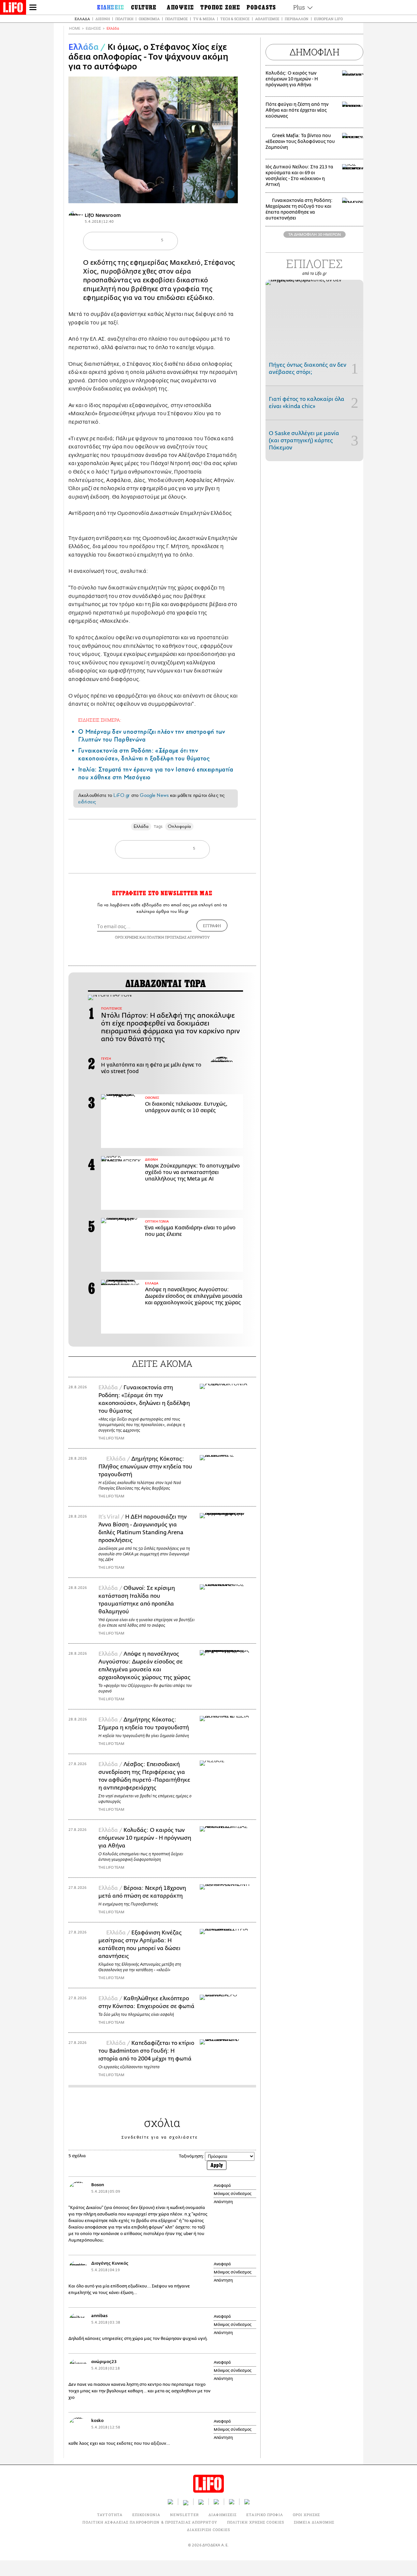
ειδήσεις (87, 802)
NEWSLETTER (184, 2515)
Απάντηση (223, 2202)
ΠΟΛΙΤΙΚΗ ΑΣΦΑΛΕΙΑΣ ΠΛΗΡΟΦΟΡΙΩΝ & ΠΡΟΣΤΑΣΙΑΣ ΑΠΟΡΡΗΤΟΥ (150, 2522)
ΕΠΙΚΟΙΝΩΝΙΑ (146, 2515)
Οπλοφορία (179, 826)
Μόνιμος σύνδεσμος (233, 2194)
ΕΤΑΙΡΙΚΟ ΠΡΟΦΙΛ (265, 2515)
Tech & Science (235, 19)
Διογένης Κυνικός (110, 2263)
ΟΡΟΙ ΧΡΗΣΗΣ (127, 937)
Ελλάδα (82, 19)
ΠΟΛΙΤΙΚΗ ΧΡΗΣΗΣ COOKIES (256, 2522)
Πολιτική (124, 19)
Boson (98, 2185)
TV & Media (204, 19)
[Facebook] (221, 194)
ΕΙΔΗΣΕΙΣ (93, 28)
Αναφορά (222, 2186)
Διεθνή (103, 19)
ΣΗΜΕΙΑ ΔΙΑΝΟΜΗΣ (314, 2522)
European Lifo (328, 19)
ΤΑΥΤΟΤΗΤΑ (110, 2515)
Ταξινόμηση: (191, 2156)
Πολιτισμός (176, 19)
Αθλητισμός (267, 19)
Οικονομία (149, 19)
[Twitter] (230, 194)
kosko (97, 2420)
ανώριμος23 (104, 2362)
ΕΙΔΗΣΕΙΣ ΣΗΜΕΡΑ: (100, 720)
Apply (217, 2165)
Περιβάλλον (297, 19)
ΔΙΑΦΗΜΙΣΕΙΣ (223, 2515)
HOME (75, 28)
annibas (99, 2316)
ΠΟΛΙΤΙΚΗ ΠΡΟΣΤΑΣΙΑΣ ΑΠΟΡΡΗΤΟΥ (178, 937)
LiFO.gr (122, 795)
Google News (154, 795)
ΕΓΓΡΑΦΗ (212, 926)
